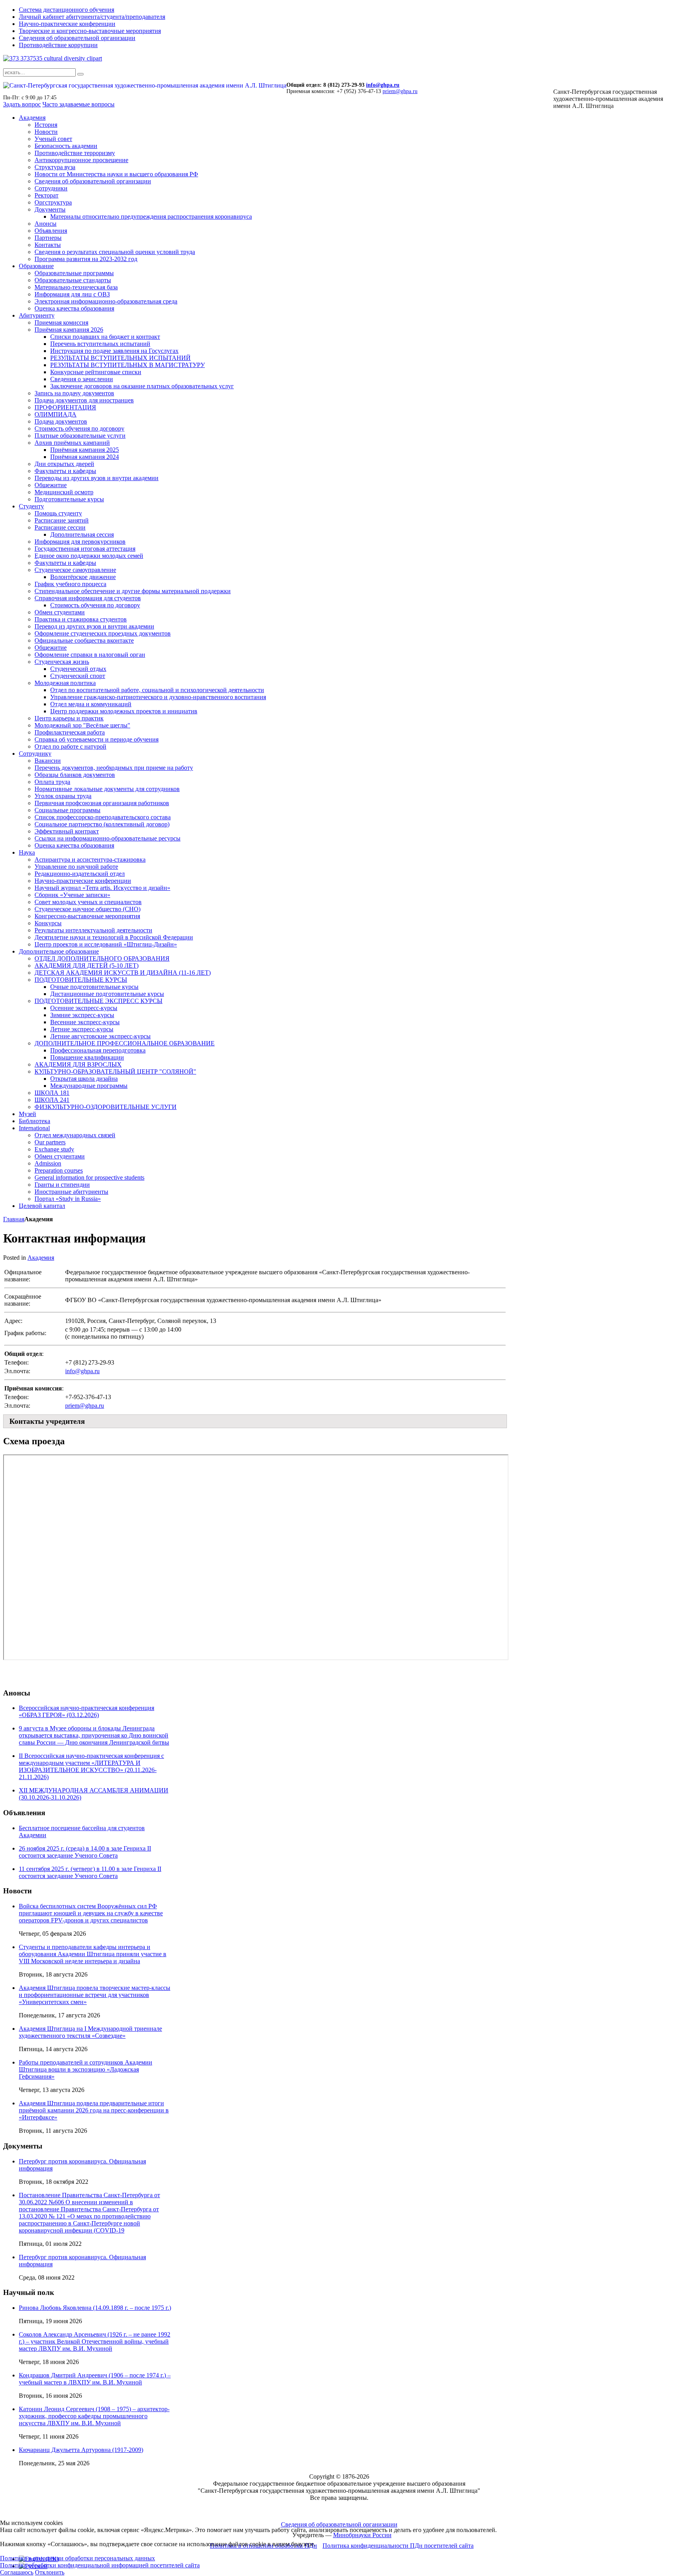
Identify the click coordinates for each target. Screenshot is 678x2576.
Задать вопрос (22, 104)
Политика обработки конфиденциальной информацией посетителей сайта (100, 2565)
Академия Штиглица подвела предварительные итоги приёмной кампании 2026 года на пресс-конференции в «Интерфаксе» (94, 2110)
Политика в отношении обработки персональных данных (77, 2558)
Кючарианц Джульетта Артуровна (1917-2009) (81, 2450)
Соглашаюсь (17, 2572)
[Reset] (80, 74)
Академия (41, 1258)
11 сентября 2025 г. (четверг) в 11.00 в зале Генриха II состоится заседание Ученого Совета (90, 1872)
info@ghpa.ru (383, 85)
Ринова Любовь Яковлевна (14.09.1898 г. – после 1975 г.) (95, 2308)
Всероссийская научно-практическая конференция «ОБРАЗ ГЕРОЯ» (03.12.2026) (87, 1711)
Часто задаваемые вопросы (78, 104)
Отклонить (50, 2572)
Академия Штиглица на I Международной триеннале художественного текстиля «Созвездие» (90, 2032)
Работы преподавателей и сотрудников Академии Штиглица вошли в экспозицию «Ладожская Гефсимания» (86, 2069)
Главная (14, 1219)
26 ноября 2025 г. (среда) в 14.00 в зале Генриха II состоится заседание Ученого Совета (85, 1852)
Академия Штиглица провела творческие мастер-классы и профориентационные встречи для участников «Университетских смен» (95, 1995)
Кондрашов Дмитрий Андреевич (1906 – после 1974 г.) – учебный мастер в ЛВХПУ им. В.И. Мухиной (95, 2379)
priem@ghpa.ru (400, 91)
